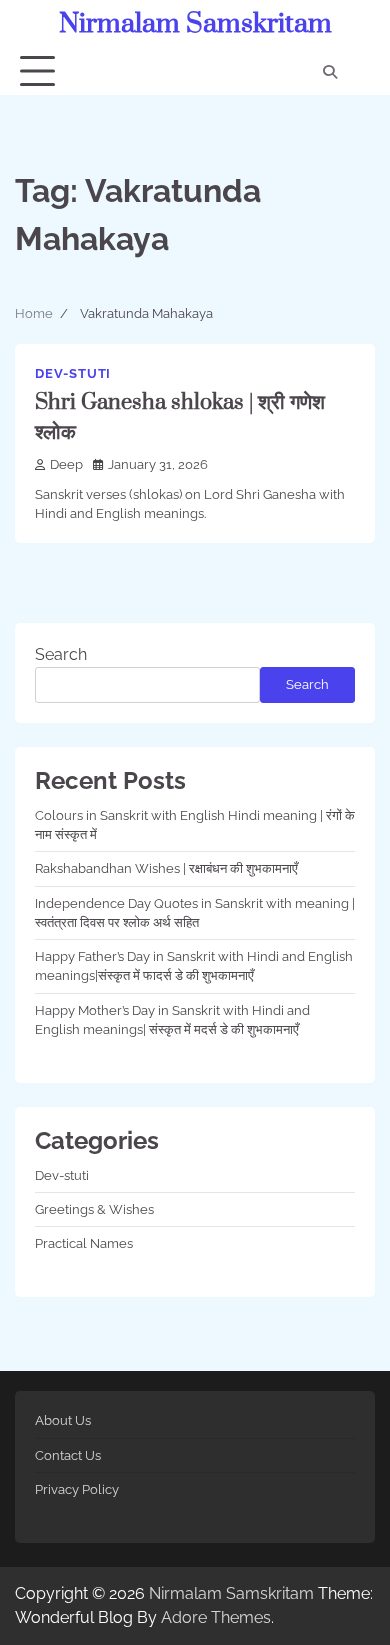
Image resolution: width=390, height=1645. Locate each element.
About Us (63, 1420)
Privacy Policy (77, 1489)
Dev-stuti (73, 373)
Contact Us (68, 1455)
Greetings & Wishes (94, 1209)
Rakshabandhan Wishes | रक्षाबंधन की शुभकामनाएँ (166, 868)
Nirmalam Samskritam (195, 24)
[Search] (330, 72)
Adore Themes (216, 1617)
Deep (66, 464)
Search (61, 654)
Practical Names (84, 1243)
